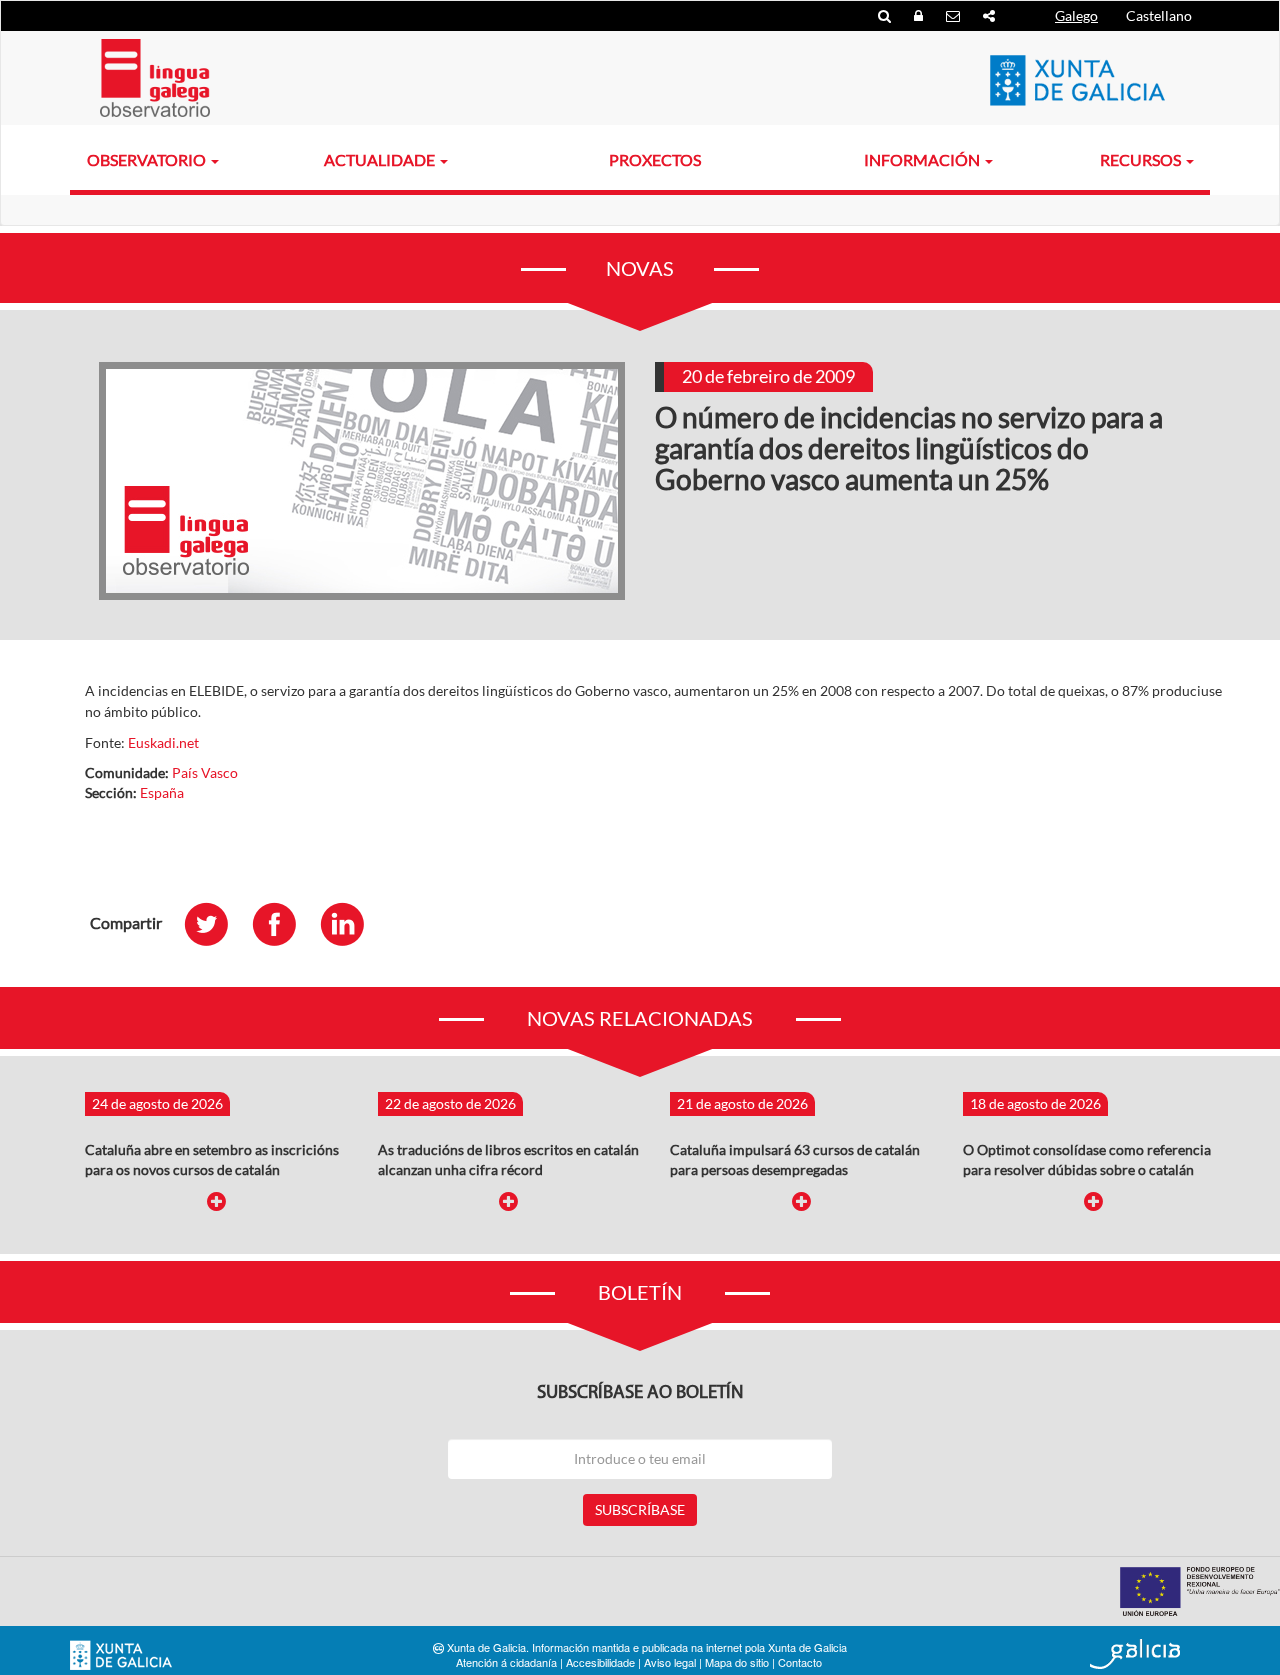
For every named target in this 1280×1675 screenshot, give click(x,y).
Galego (1076, 15)
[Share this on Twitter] (216, 923)
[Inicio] (155, 78)
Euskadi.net (163, 742)
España (162, 792)
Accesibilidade (600, 1662)
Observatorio (148, 159)
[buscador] (886, 15)
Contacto (800, 1662)
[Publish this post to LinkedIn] (352, 923)
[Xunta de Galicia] (121, 1655)
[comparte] (989, 15)
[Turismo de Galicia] (1135, 1654)
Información (923, 159)
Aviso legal (670, 1662)
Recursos (1142, 159)
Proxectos (655, 159)
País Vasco (205, 772)
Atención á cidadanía (506, 1662)
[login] (920, 15)
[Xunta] (1077, 80)
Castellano (1159, 15)
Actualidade (381, 159)
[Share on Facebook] (284, 923)
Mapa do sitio (737, 1662)
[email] (954, 15)
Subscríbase (640, 1509)
